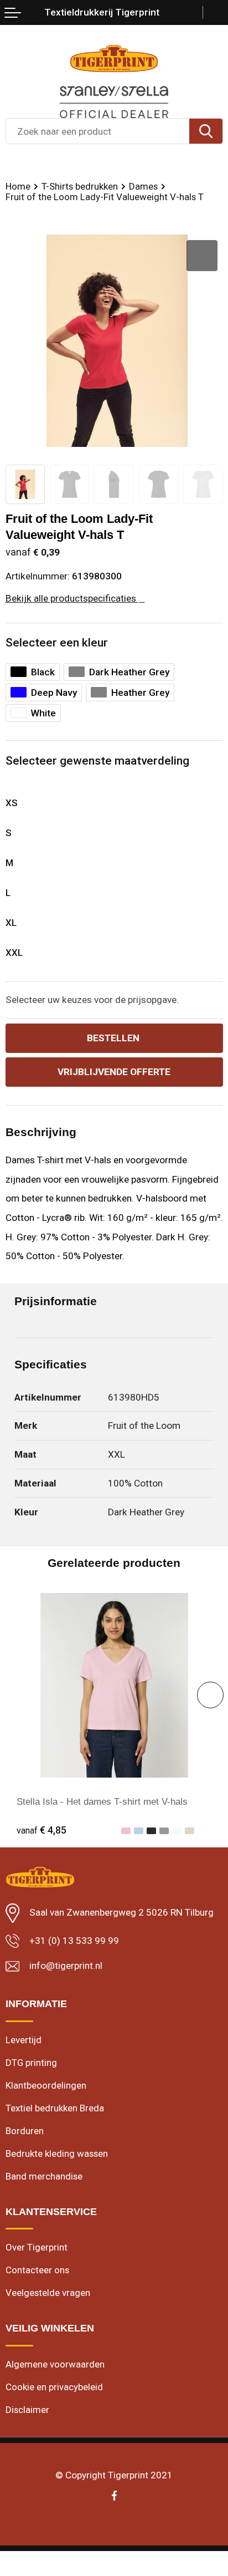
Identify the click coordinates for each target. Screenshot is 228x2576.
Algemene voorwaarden (55, 2364)
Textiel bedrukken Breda (55, 2108)
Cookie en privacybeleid (54, 2387)
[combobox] (98, 131)
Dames (143, 186)
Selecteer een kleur (57, 643)
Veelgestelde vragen (48, 2293)
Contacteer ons (37, 2270)
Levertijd (24, 2040)
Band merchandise (44, 2176)
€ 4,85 (42, 1830)
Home (18, 186)
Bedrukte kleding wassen (57, 2154)
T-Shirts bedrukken (80, 186)
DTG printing (31, 2063)
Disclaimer (27, 2410)
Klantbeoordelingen (46, 2085)
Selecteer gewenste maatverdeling (97, 761)
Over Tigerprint (37, 2247)
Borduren (25, 2131)
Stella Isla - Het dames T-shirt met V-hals (102, 1801)
